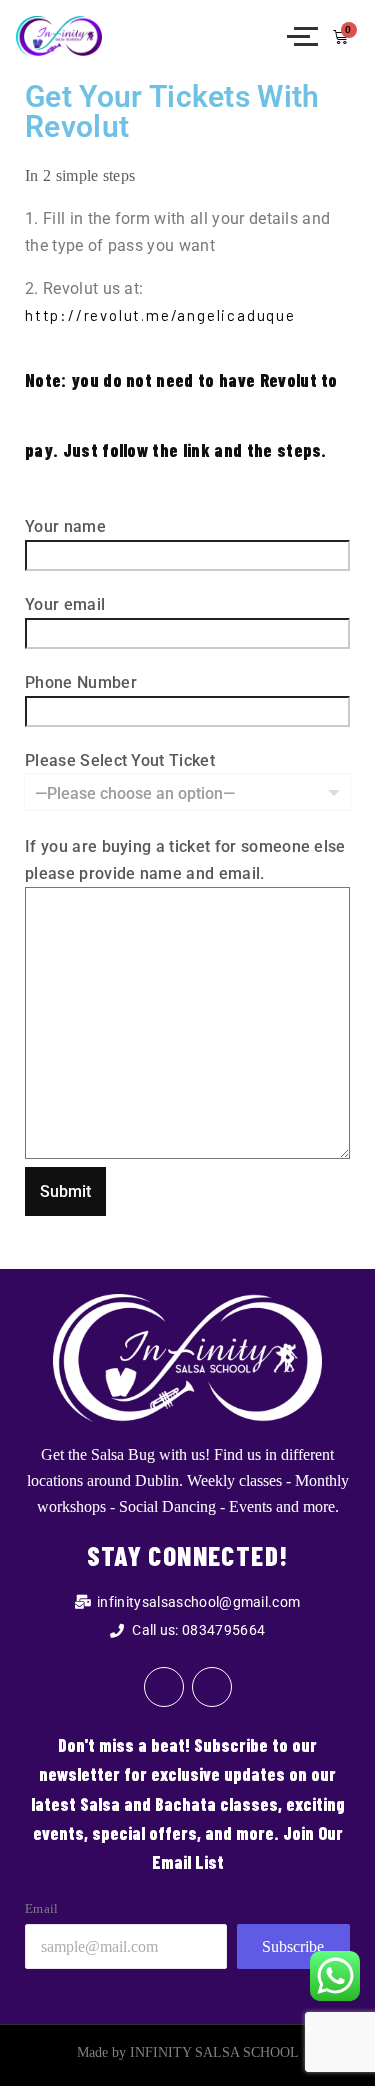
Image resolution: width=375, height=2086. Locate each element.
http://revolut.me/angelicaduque (160, 315)
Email (42, 1908)
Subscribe (293, 1946)
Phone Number (81, 682)
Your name (65, 526)
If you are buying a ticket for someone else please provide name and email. (185, 860)
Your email (65, 604)
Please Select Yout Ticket (120, 760)
